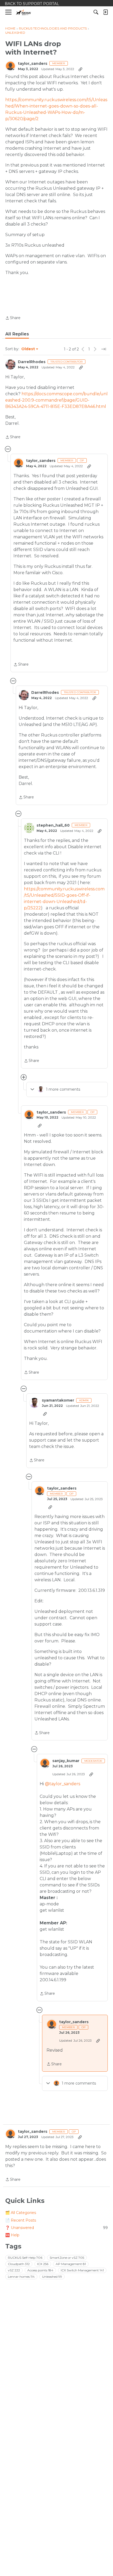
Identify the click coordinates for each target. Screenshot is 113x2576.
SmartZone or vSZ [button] (67, 2258)
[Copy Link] (80, 69)
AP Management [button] (71, 2264)
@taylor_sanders (63, 1784)
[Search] (96, 12)
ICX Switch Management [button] (82, 2270)
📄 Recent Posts (21, 2220)
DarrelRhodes (32, 362)
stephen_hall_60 (53, 825)
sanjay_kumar (66, 1761)
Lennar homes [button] (21, 2277)
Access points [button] (40, 2270)
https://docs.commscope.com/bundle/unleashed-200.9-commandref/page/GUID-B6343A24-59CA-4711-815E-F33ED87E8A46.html (56, 400)
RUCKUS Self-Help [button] (25, 2258)
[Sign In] (105, 12)
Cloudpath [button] (19, 2264)
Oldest (28, 349)
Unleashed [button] (52, 2277)
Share (13, 318)
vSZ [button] (14, 2270)
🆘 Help (12, 2235)
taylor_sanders (33, 64)
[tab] (17, 334)
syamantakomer (58, 1400)
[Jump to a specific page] (104, 349)
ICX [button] (43, 2264)
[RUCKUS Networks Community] (24, 12)
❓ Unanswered (56, 2228)
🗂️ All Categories (21, 2213)
